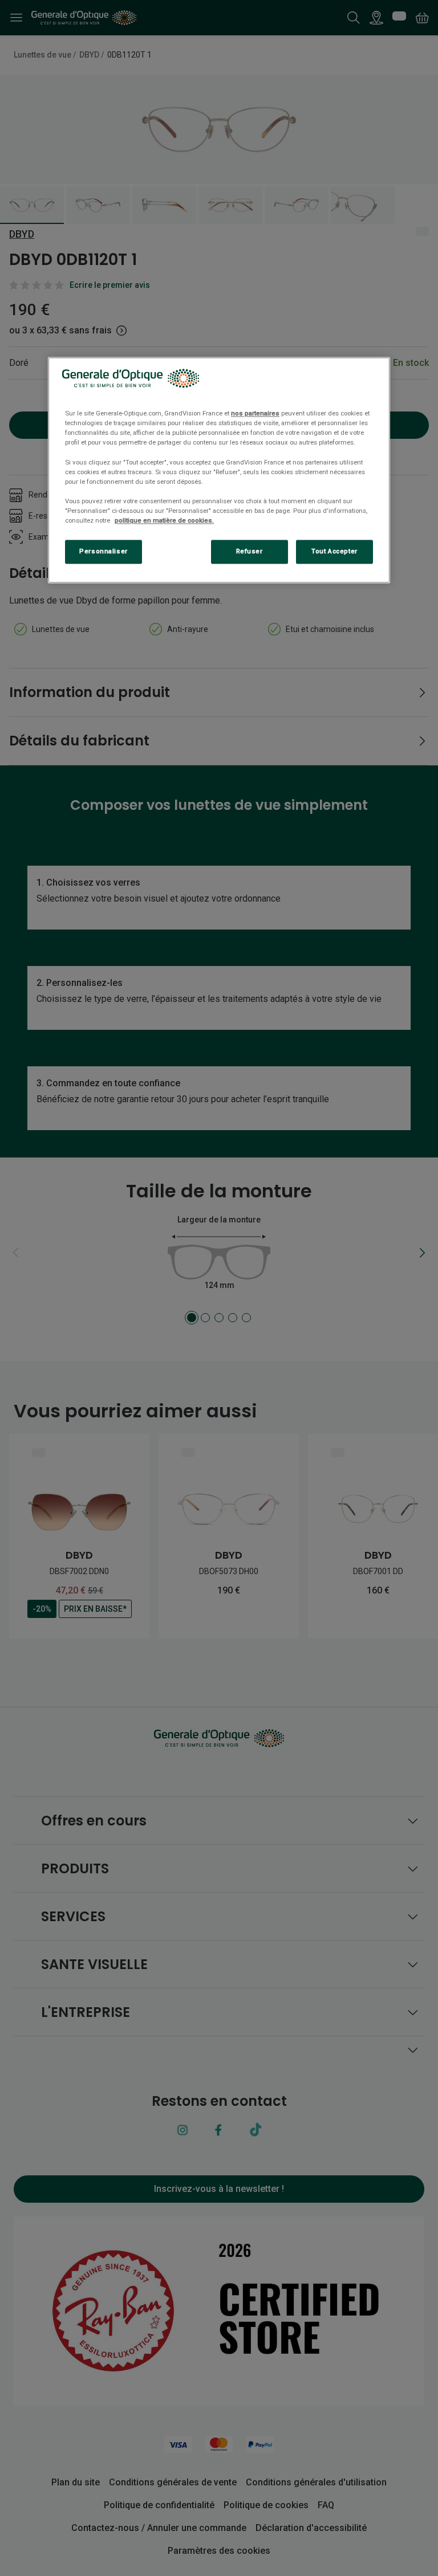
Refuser (250, 551)
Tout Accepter (334, 551)
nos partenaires (255, 414)
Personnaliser (103, 551)
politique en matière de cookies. (164, 520)
